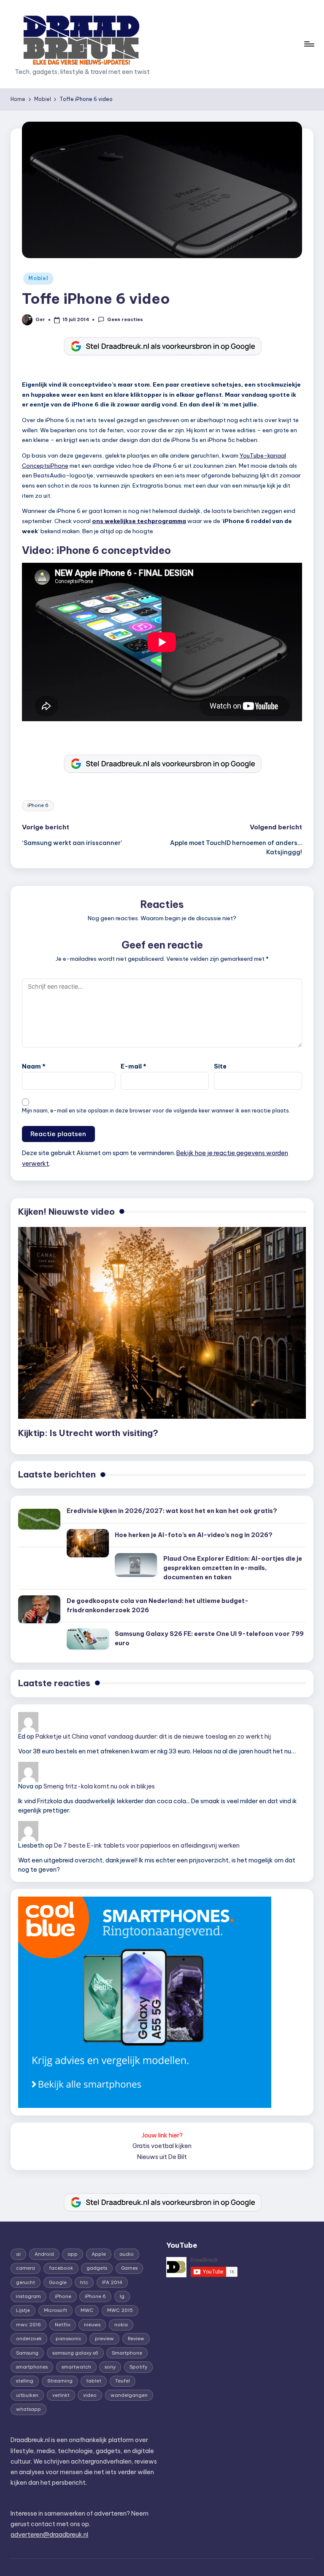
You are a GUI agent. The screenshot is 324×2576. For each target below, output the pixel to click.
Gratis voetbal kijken (162, 2146)
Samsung (27, 2353)
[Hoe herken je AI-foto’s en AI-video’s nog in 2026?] (88, 1543)
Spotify (138, 2367)
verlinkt (61, 2395)
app (73, 2254)
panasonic (69, 2339)
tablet (94, 2381)
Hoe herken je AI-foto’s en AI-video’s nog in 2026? (194, 1535)
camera (26, 2268)
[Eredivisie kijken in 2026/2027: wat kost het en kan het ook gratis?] (39, 1519)
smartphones (32, 2367)
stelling (25, 2381)
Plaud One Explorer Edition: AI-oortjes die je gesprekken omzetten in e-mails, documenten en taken (233, 1568)
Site (220, 1066)
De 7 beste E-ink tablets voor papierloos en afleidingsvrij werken (147, 1845)
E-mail (134, 1066)
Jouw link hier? (162, 2135)
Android (44, 2254)
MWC (87, 2310)
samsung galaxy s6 (75, 2353)
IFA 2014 (112, 2282)
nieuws (92, 2325)
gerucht (26, 2282)
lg (122, 2296)
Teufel (123, 2381)
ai (18, 2254)
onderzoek (29, 2339)
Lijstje (23, 2310)
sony (110, 2367)
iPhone (63, 2296)
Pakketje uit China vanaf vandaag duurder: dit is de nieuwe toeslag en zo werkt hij (153, 1736)
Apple (99, 2254)
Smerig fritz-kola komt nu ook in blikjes (99, 1786)
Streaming (60, 2381)
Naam (34, 1066)
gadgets (97, 2268)
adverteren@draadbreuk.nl (49, 2535)
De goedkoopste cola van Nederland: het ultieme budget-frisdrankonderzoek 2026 (158, 1606)
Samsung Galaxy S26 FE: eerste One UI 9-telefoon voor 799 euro (209, 1638)
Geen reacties (125, 319)
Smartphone (127, 2353)
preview (104, 2339)
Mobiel (38, 278)
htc (84, 2282)
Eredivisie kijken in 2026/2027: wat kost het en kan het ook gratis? (172, 1511)
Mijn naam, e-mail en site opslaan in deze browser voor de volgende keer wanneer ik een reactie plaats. (156, 1110)
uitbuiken (27, 2395)
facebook (61, 2268)
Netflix (63, 2325)
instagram (28, 2296)
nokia (121, 2325)
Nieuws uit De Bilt (162, 2157)
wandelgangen (129, 2395)
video (90, 2395)
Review (136, 2339)
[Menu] (309, 44)
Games (129, 2268)
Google (58, 2282)
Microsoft (55, 2310)
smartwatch (76, 2367)
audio (127, 2254)
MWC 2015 (120, 2310)
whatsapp (28, 2409)
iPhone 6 (38, 805)
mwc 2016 (28, 2325)
